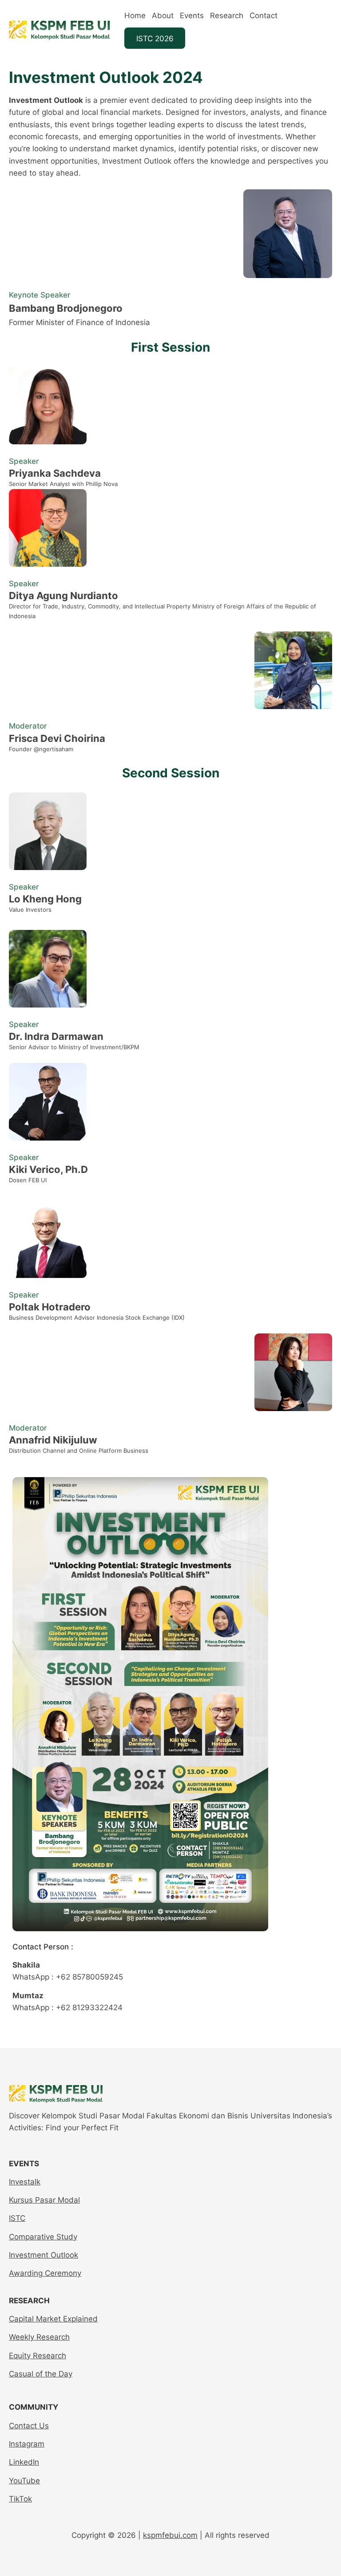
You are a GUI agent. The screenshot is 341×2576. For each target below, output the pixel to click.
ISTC (17, 2218)
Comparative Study (43, 2237)
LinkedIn (24, 2462)
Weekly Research (39, 2337)
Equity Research (38, 2355)
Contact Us (29, 2425)
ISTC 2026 (155, 38)
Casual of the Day (41, 2374)
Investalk (25, 2182)
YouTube (24, 2480)
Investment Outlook (44, 2255)
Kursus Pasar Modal (44, 2200)
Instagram (27, 2444)
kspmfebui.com (170, 2535)
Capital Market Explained (53, 2319)
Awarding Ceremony (45, 2273)
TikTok (20, 2499)
